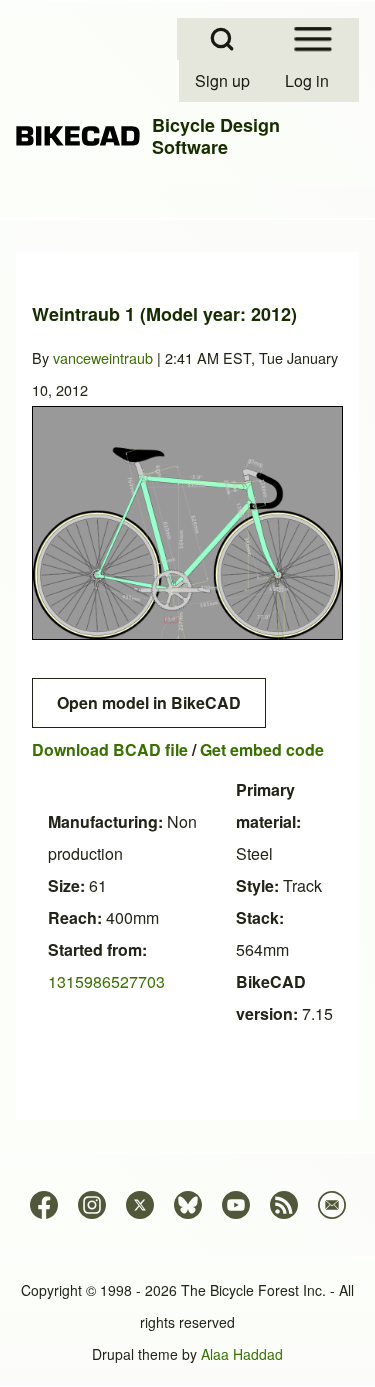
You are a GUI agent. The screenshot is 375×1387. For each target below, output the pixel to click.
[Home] (78, 136)
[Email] (332, 1205)
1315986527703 (106, 981)
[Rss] (284, 1205)
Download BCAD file (110, 749)
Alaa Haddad (242, 1354)
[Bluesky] (188, 1205)
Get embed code (262, 749)
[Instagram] (92, 1205)
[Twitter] (140, 1205)
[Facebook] (44, 1205)
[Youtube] (236, 1205)
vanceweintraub (103, 357)
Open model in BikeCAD (149, 702)
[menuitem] (224, 81)
